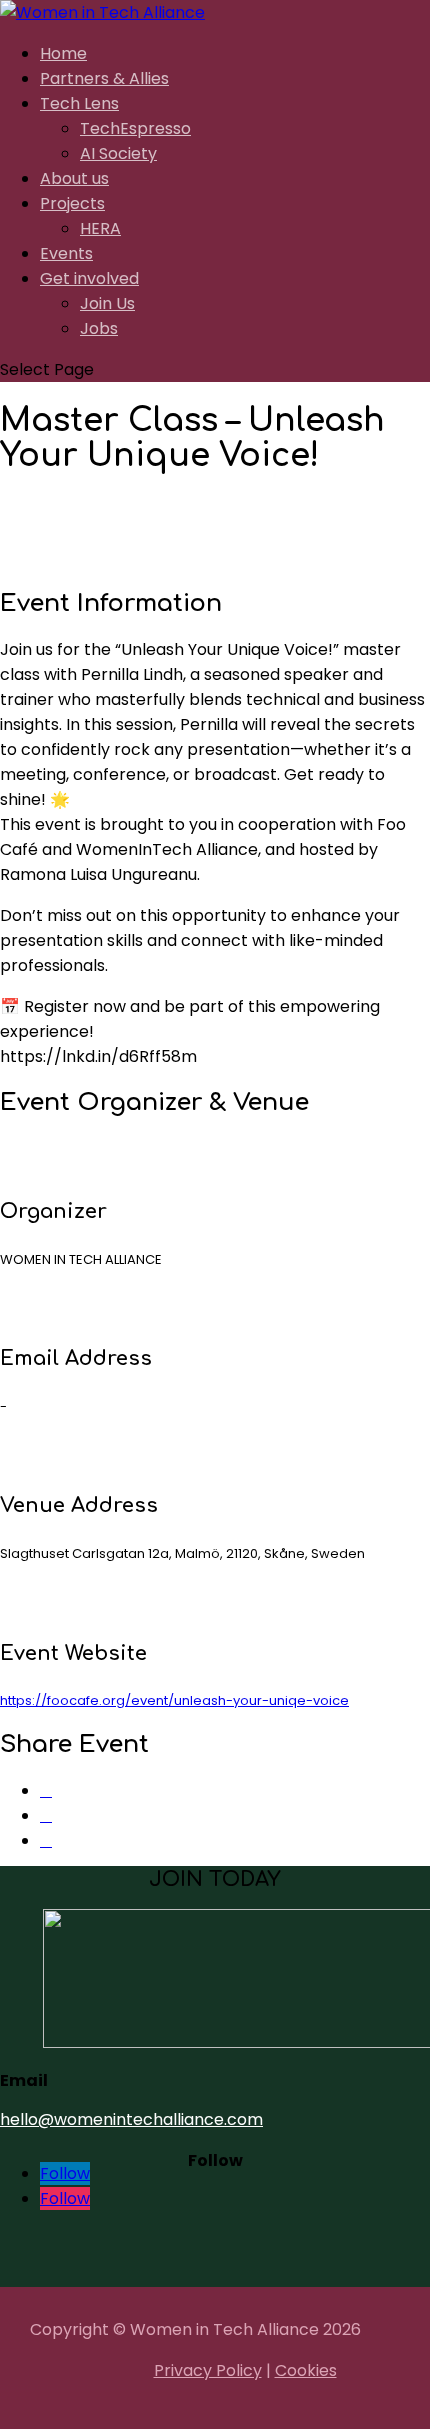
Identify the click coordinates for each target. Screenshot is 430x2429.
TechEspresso (135, 128)
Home (63, 53)
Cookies (306, 2370)
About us (74, 178)
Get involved (89, 278)
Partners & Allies (104, 78)
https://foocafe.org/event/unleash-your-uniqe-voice (174, 1700)
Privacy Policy (208, 2370)
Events (66, 253)
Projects (72, 203)
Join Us (107, 303)
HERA (100, 228)
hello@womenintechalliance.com (131, 2119)
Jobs (99, 328)
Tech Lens (79, 103)
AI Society (118, 153)
